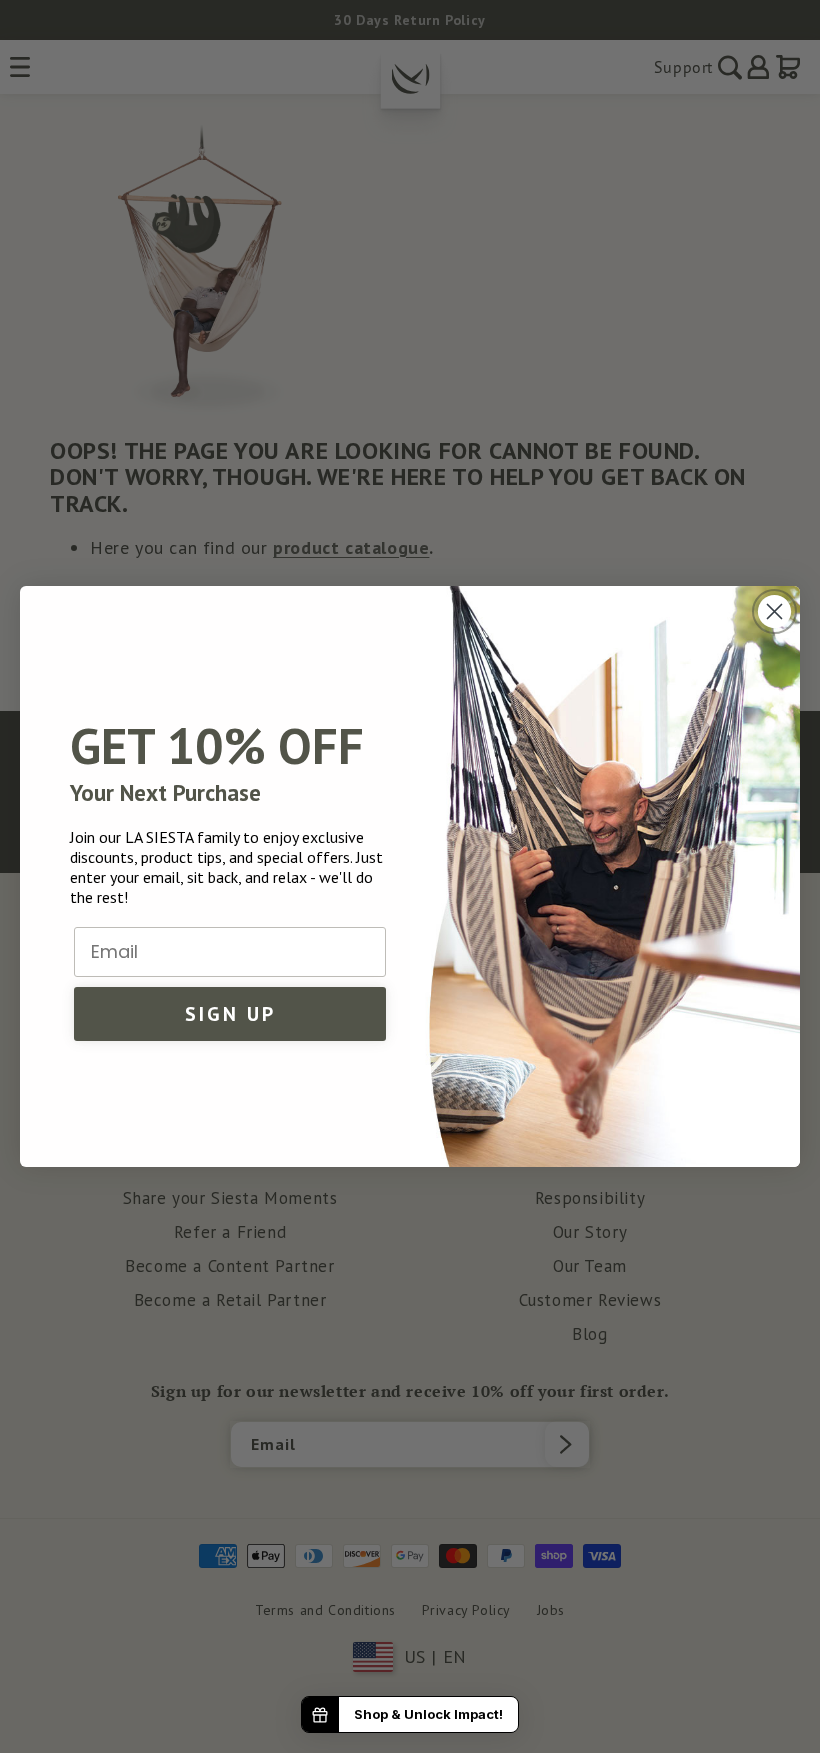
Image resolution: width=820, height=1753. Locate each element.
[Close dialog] (774, 611)
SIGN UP (230, 1014)
